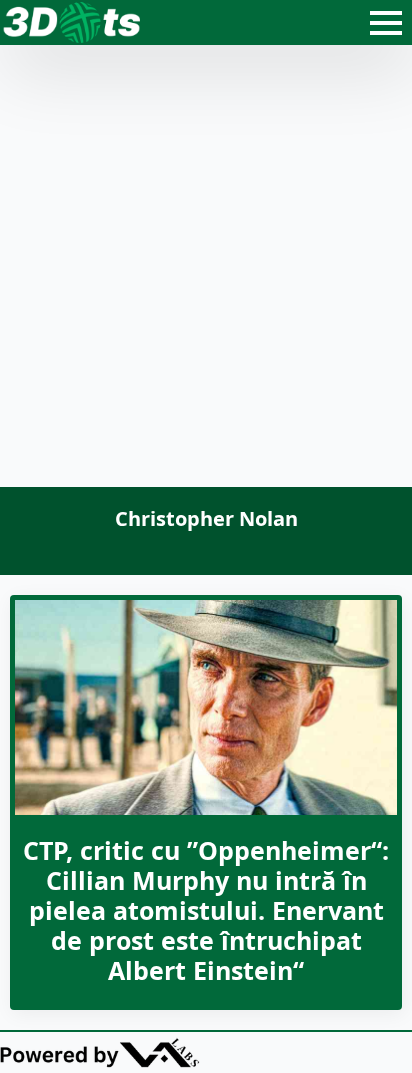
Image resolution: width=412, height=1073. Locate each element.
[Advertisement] (206, 271)
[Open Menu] (386, 23)
